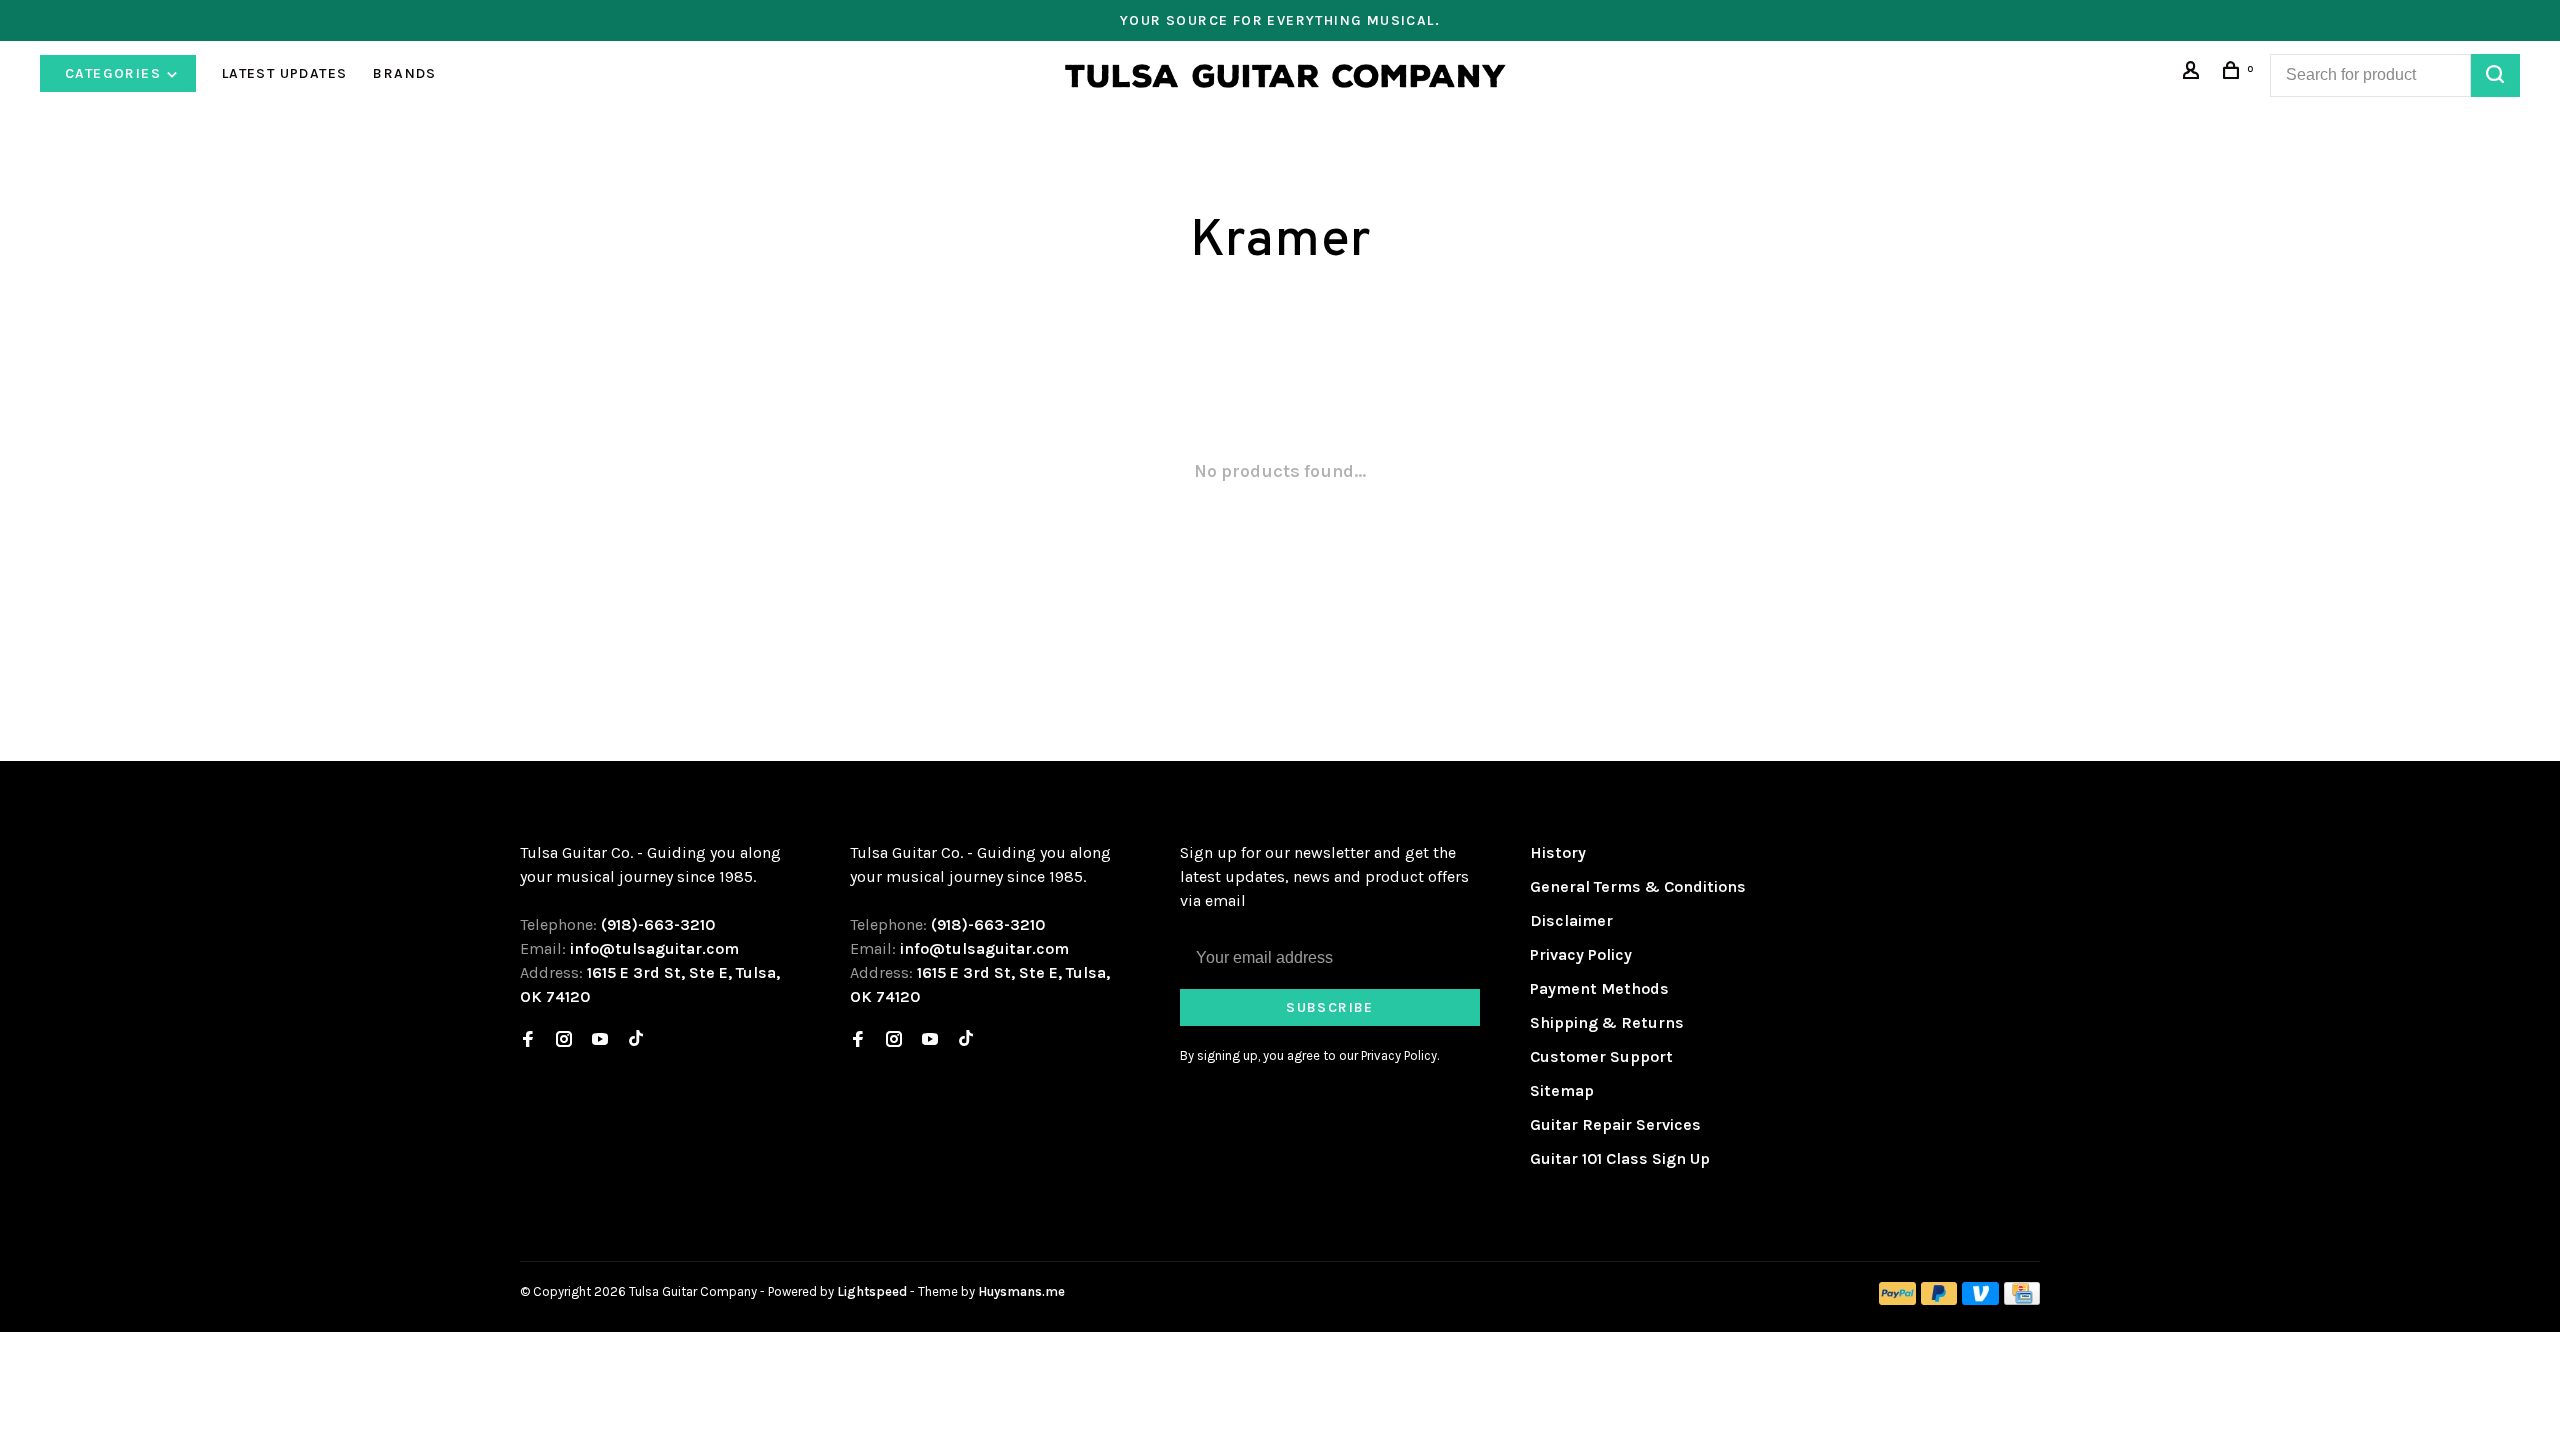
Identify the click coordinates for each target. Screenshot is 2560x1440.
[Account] (2194, 73)
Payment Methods (1599, 988)
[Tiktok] (636, 1040)
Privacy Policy (1581, 954)
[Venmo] (1980, 1299)
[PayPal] (1897, 1299)
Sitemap (1562, 1090)
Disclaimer (1571, 920)
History (1558, 852)
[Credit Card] (2022, 1299)
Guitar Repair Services (1615, 1124)
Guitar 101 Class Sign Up (1620, 1158)
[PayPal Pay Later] (1939, 1299)
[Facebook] (528, 1040)
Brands (404, 73)
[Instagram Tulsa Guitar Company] (564, 1040)
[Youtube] (600, 1040)
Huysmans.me (1021, 1291)
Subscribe (1330, 1007)
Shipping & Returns (1607, 1022)
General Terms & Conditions (1638, 886)
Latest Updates (285, 73)
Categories (115, 73)
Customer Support (1601, 1056)
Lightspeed (872, 1291)
